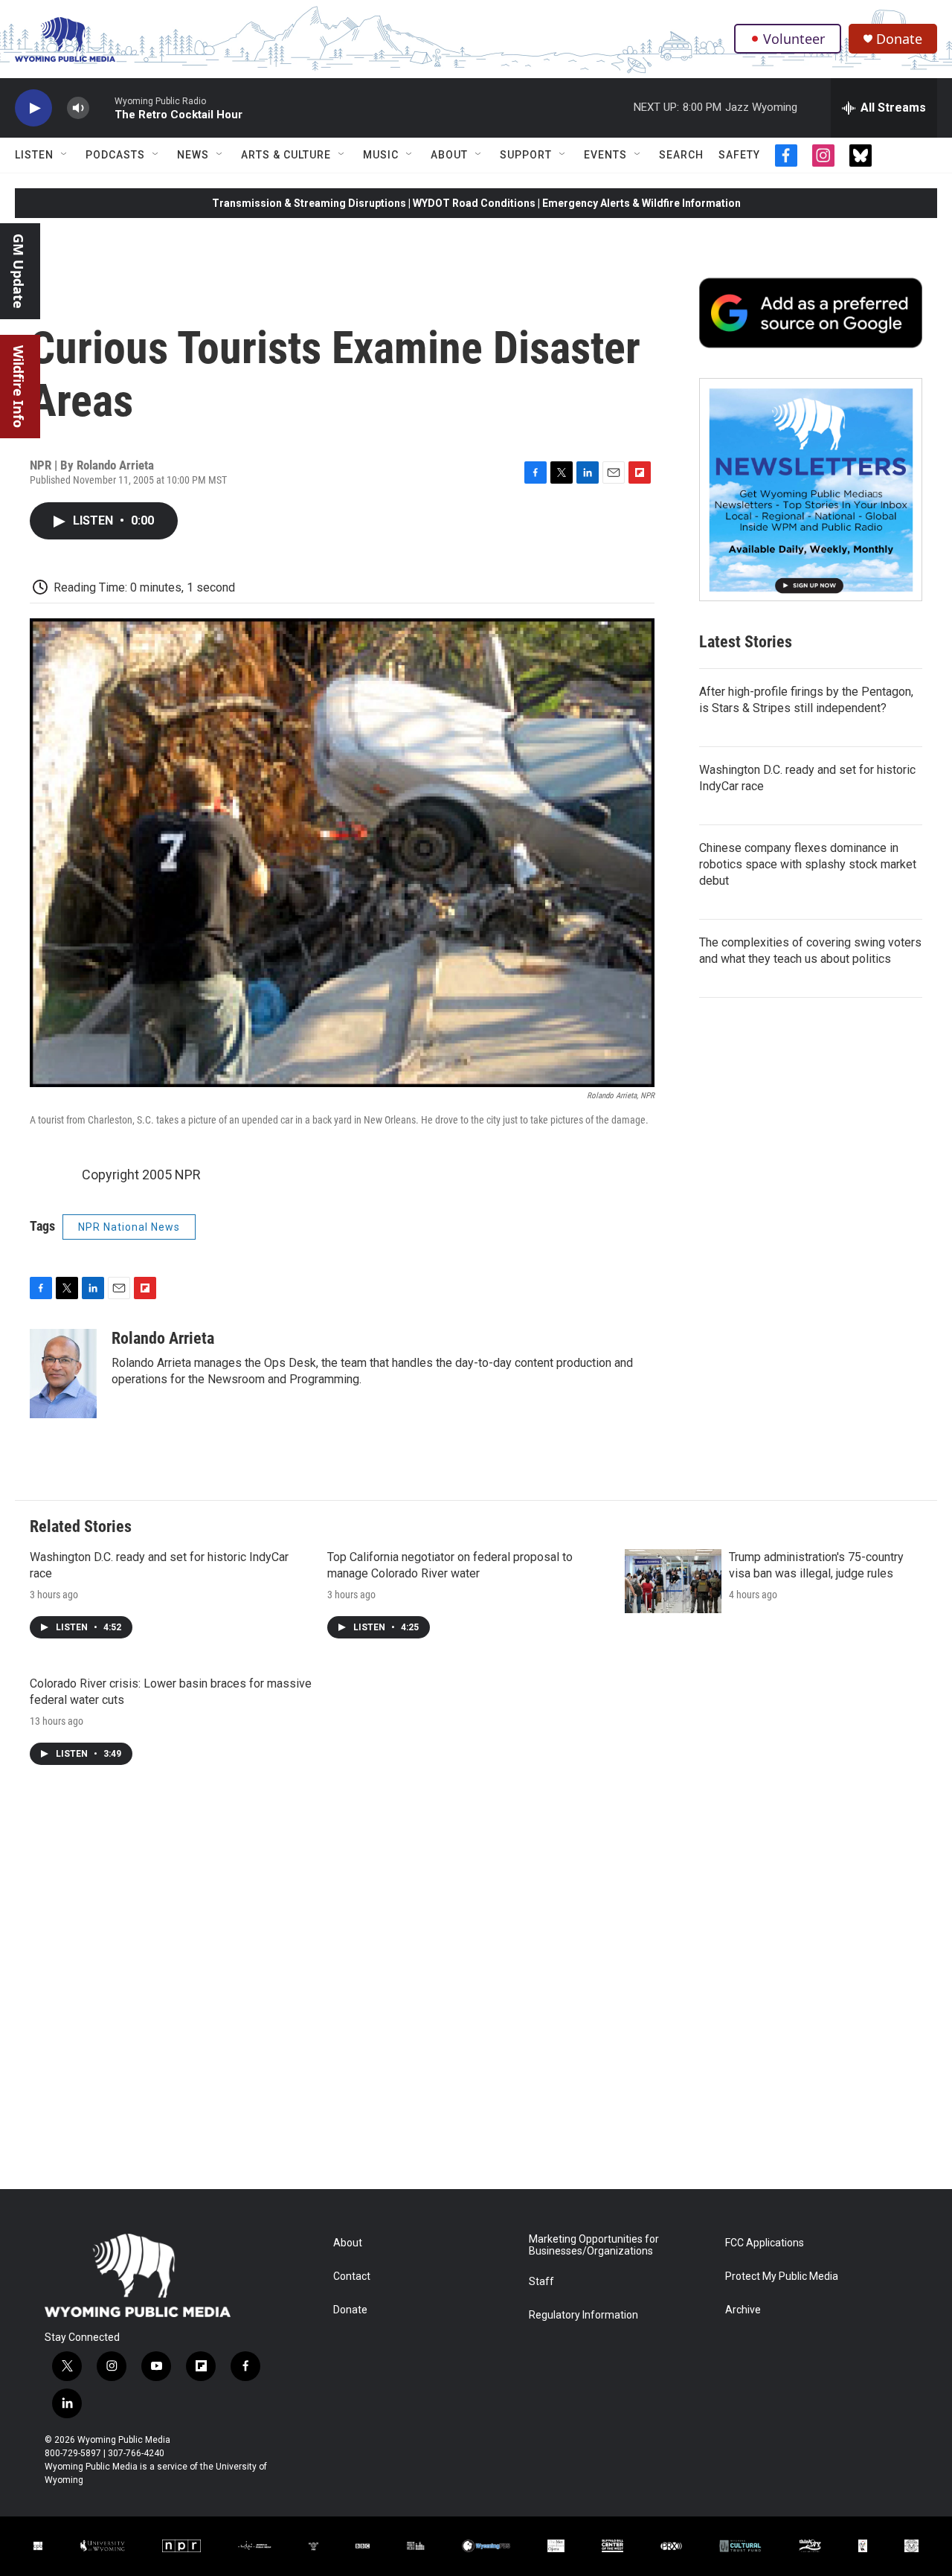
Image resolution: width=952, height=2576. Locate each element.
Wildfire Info (19, 387)
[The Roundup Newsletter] (811, 490)
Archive (743, 2310)
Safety (739, 155)
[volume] (78, 108)
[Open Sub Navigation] (65, 155)
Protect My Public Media (782, 2277)
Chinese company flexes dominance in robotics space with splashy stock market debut (808, 864)
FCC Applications (765, 2243)
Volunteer (794, 39)
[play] (33, 108)
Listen (34, 155)
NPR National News (129, 1227)
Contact (352, 2277)
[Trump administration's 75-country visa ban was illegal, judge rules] (673, 1581)
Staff (541, 2282)
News (193, 155)
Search (681, 155)
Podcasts (115, 155)
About (449, 155)
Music (381, 155)
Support (526, 155)
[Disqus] (476, 1988)
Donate (899, 39)
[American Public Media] (255, 2546)
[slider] (102, 108)
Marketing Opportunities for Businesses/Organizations (594, 2245)
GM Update (19, 271)
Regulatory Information (583, 2315)
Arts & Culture (286, 155)
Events (605, 155)
